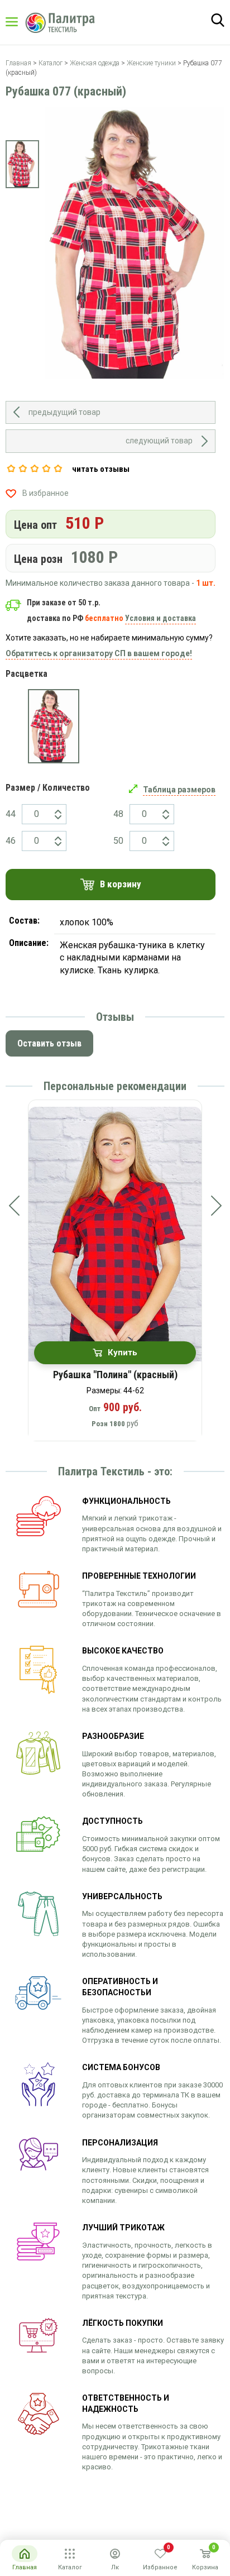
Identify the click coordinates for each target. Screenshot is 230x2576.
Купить (123, 1352)
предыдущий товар (64, 412)
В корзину (121, 884)
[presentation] (14, 1206)
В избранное (45, 493)
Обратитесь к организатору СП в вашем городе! (99, 653)
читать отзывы (101, 469)
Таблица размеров (179, 790)
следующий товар (159, 441)
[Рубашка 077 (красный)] (54, 726)
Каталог (22, 22)
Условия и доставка (160, 618)
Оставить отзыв (49, 1043)
